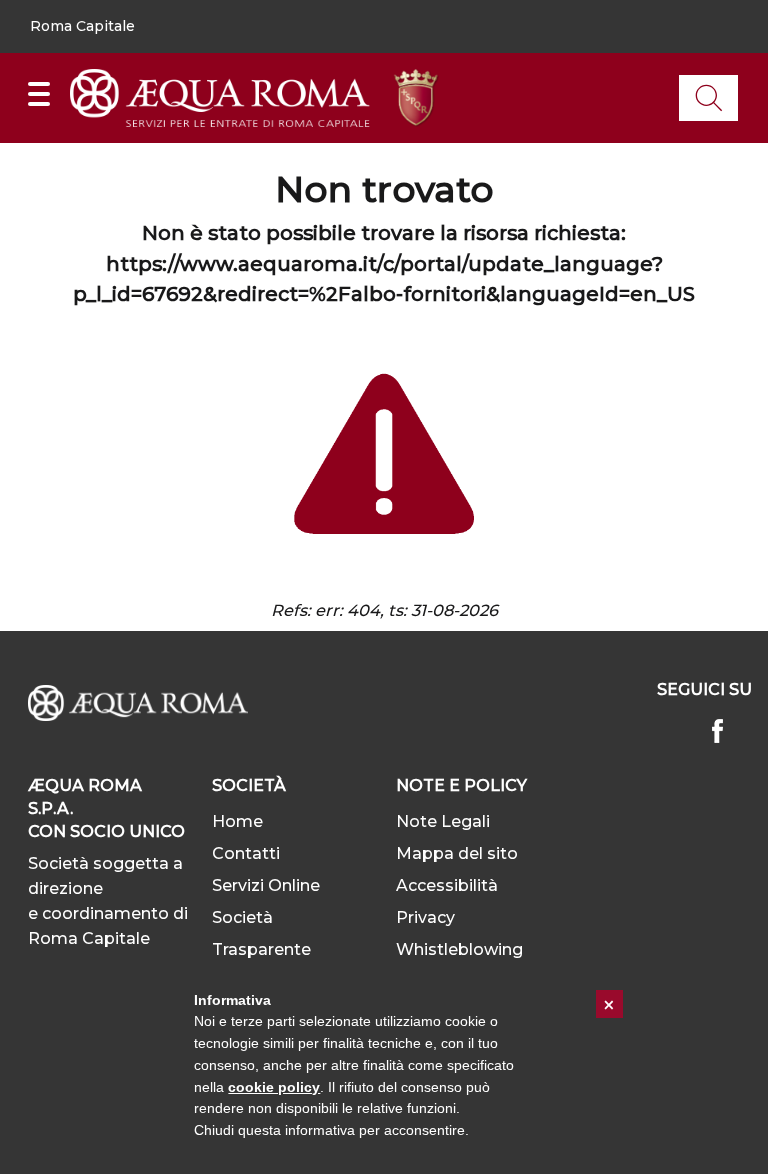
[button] (82, 27)
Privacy (425, 917)
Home (237, 821)
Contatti (246, 853)
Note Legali (443, 821)
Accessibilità (447, 885)
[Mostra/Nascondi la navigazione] (39, 94)
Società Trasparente (261, 933)
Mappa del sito (457, 853)
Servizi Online (266, 885)
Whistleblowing (459, 949)
